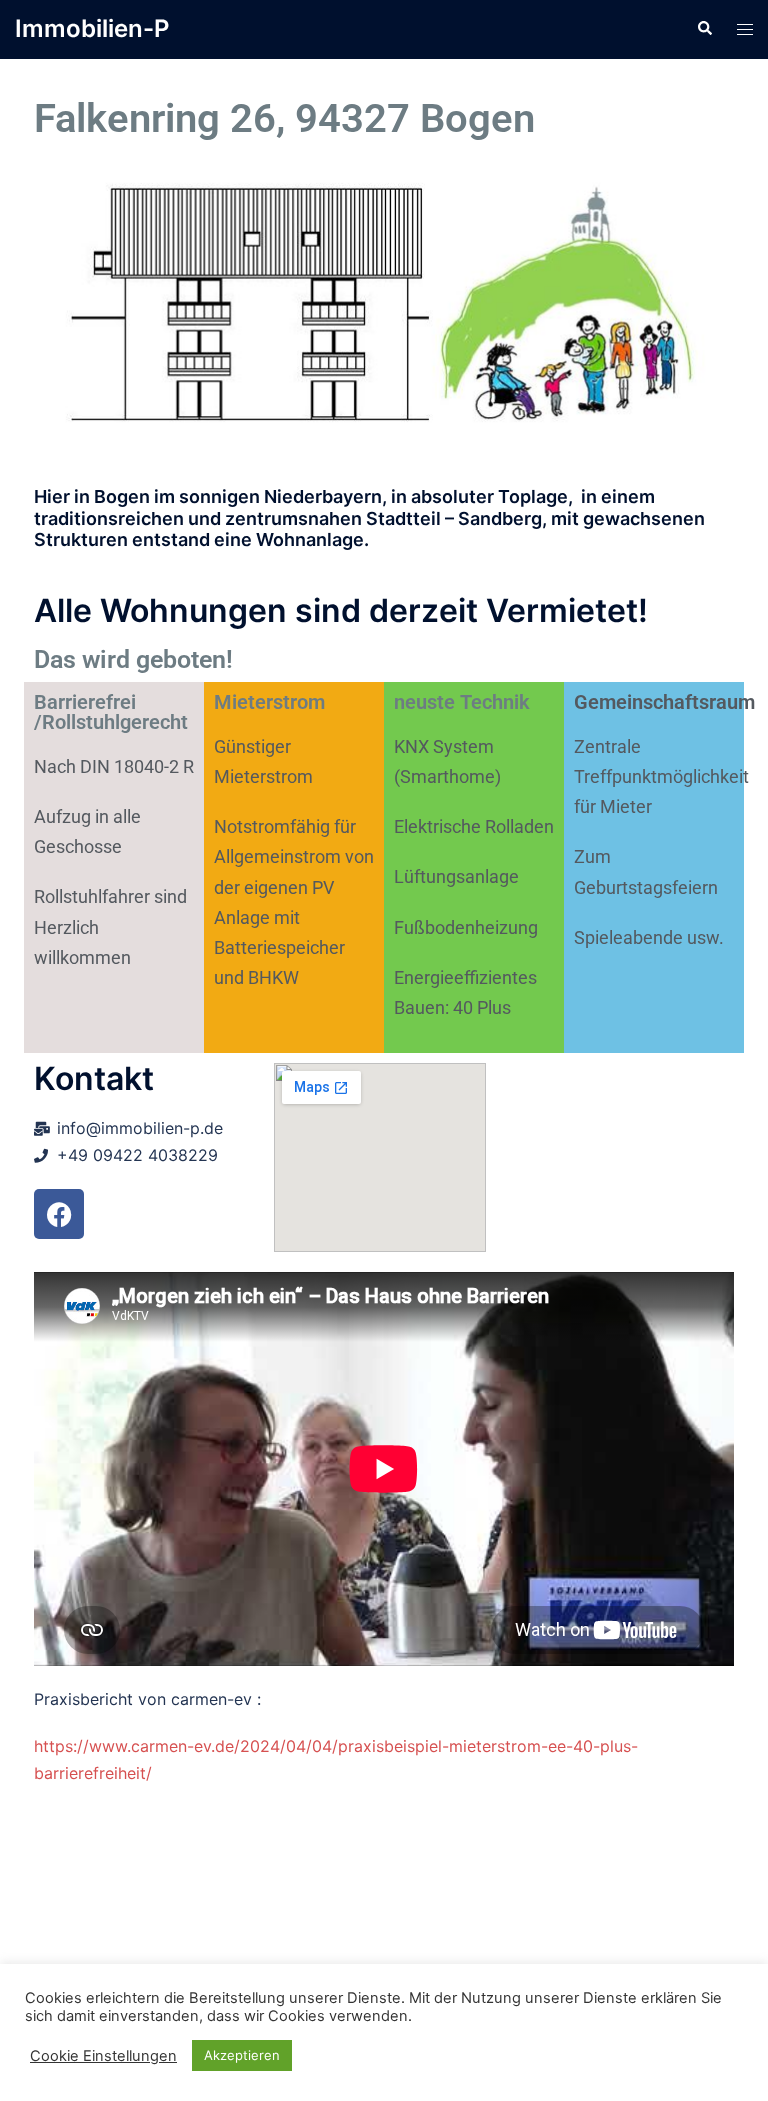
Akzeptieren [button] (242, 2055)
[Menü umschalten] (745, 29)
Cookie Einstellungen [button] (103, 2056)
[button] (704, 29)
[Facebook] (59, 1214)
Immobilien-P (92, 28)
